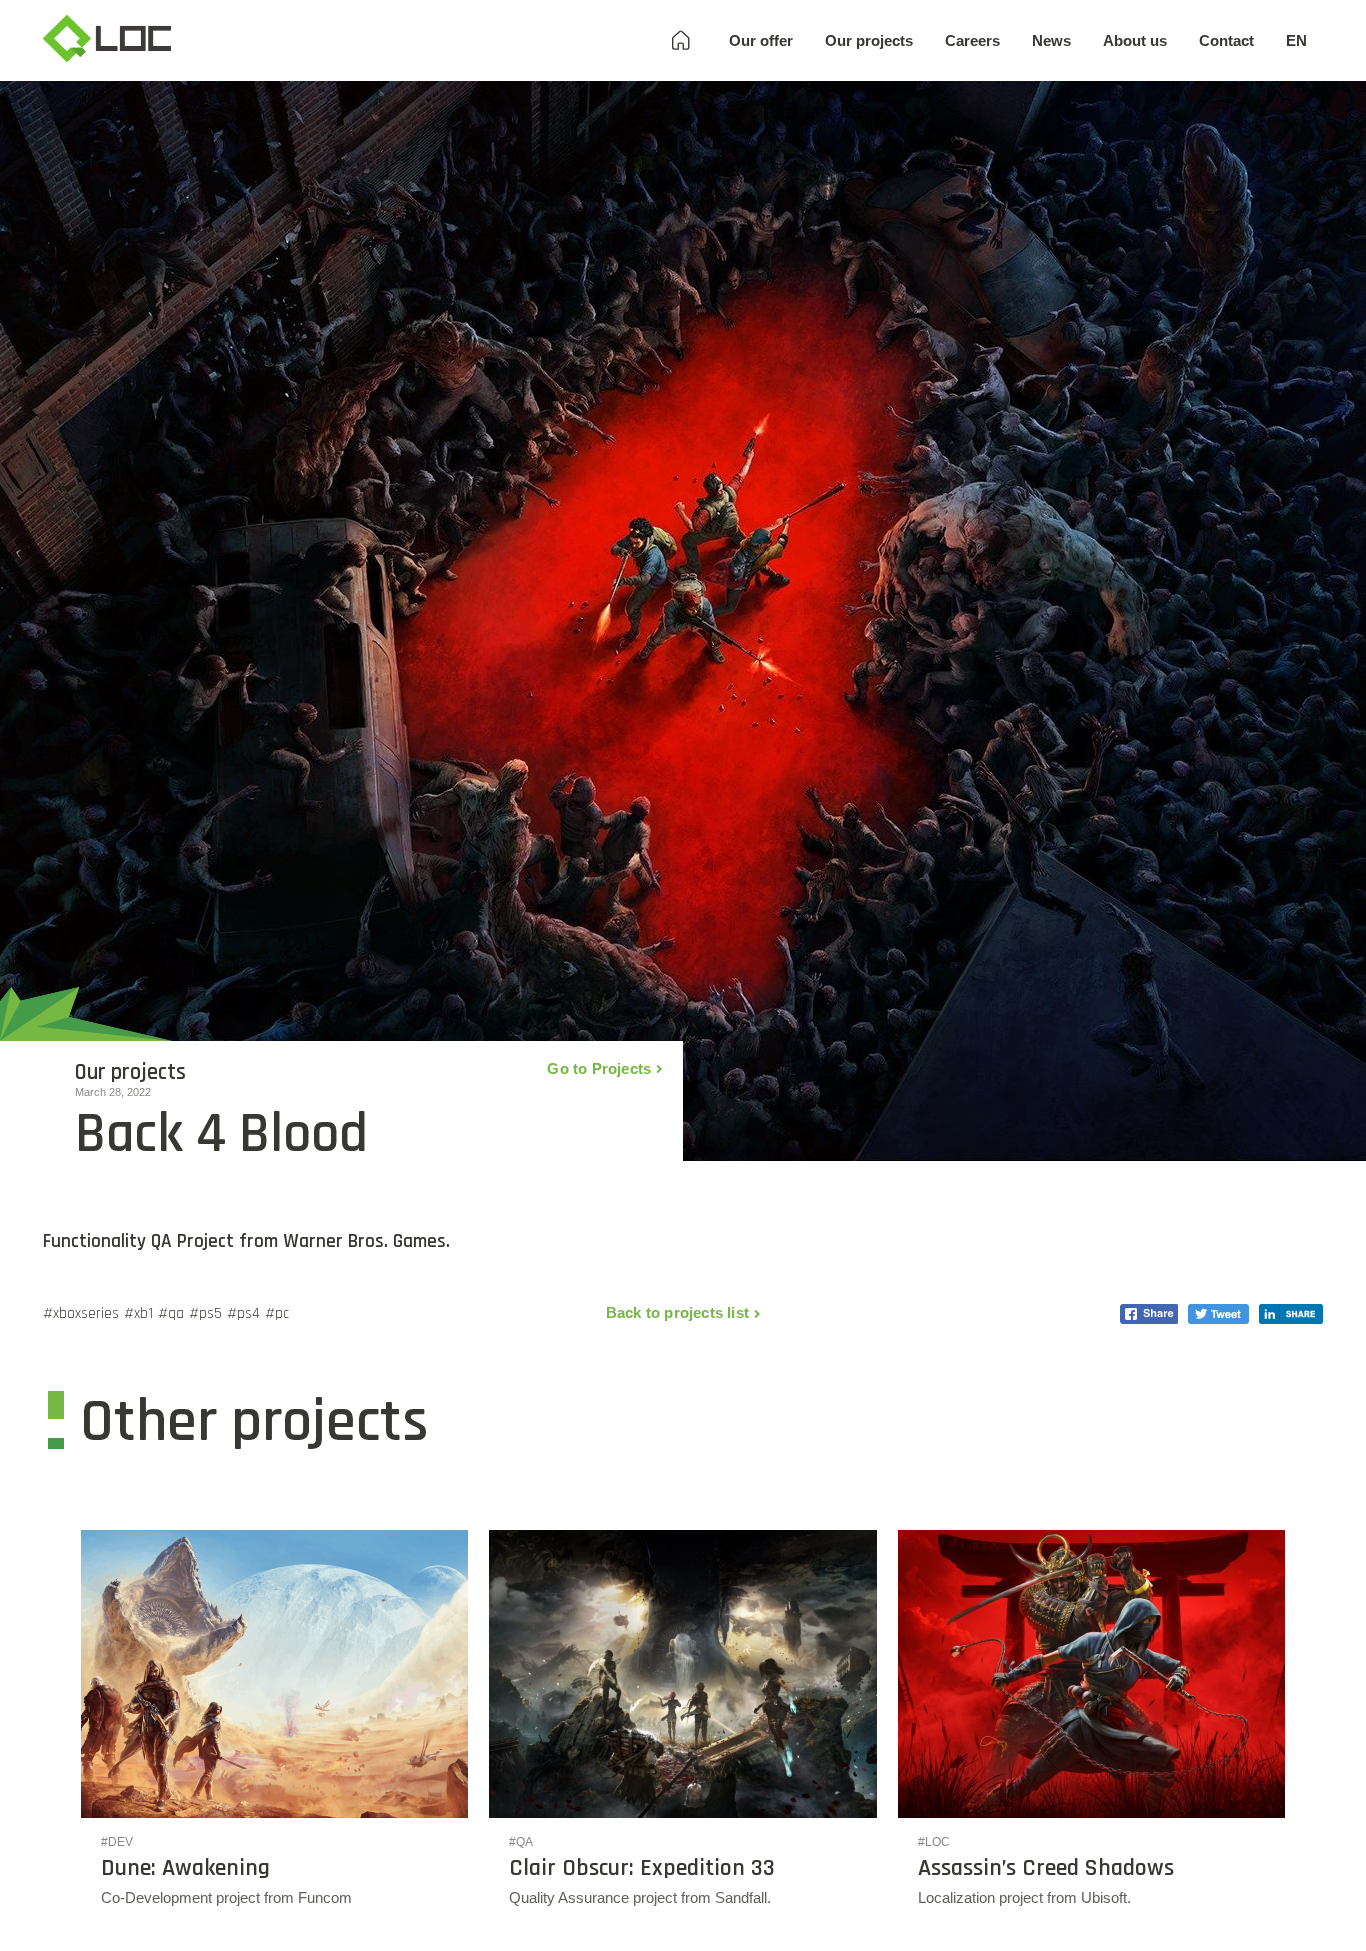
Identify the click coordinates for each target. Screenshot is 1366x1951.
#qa (171, 1313)
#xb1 (138, 1313)
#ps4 (243, 1313)
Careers (972, 40)
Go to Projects (599, 1068)
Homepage (681, 40)
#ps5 (205, 1313)
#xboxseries (81, 1313)
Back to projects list (677, 1312)
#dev (117, 1842)
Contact (1226, 40)
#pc (277, 1313)
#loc (934, 1842)
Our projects (869, 40)
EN (1296, 40)
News (1051, 40)
